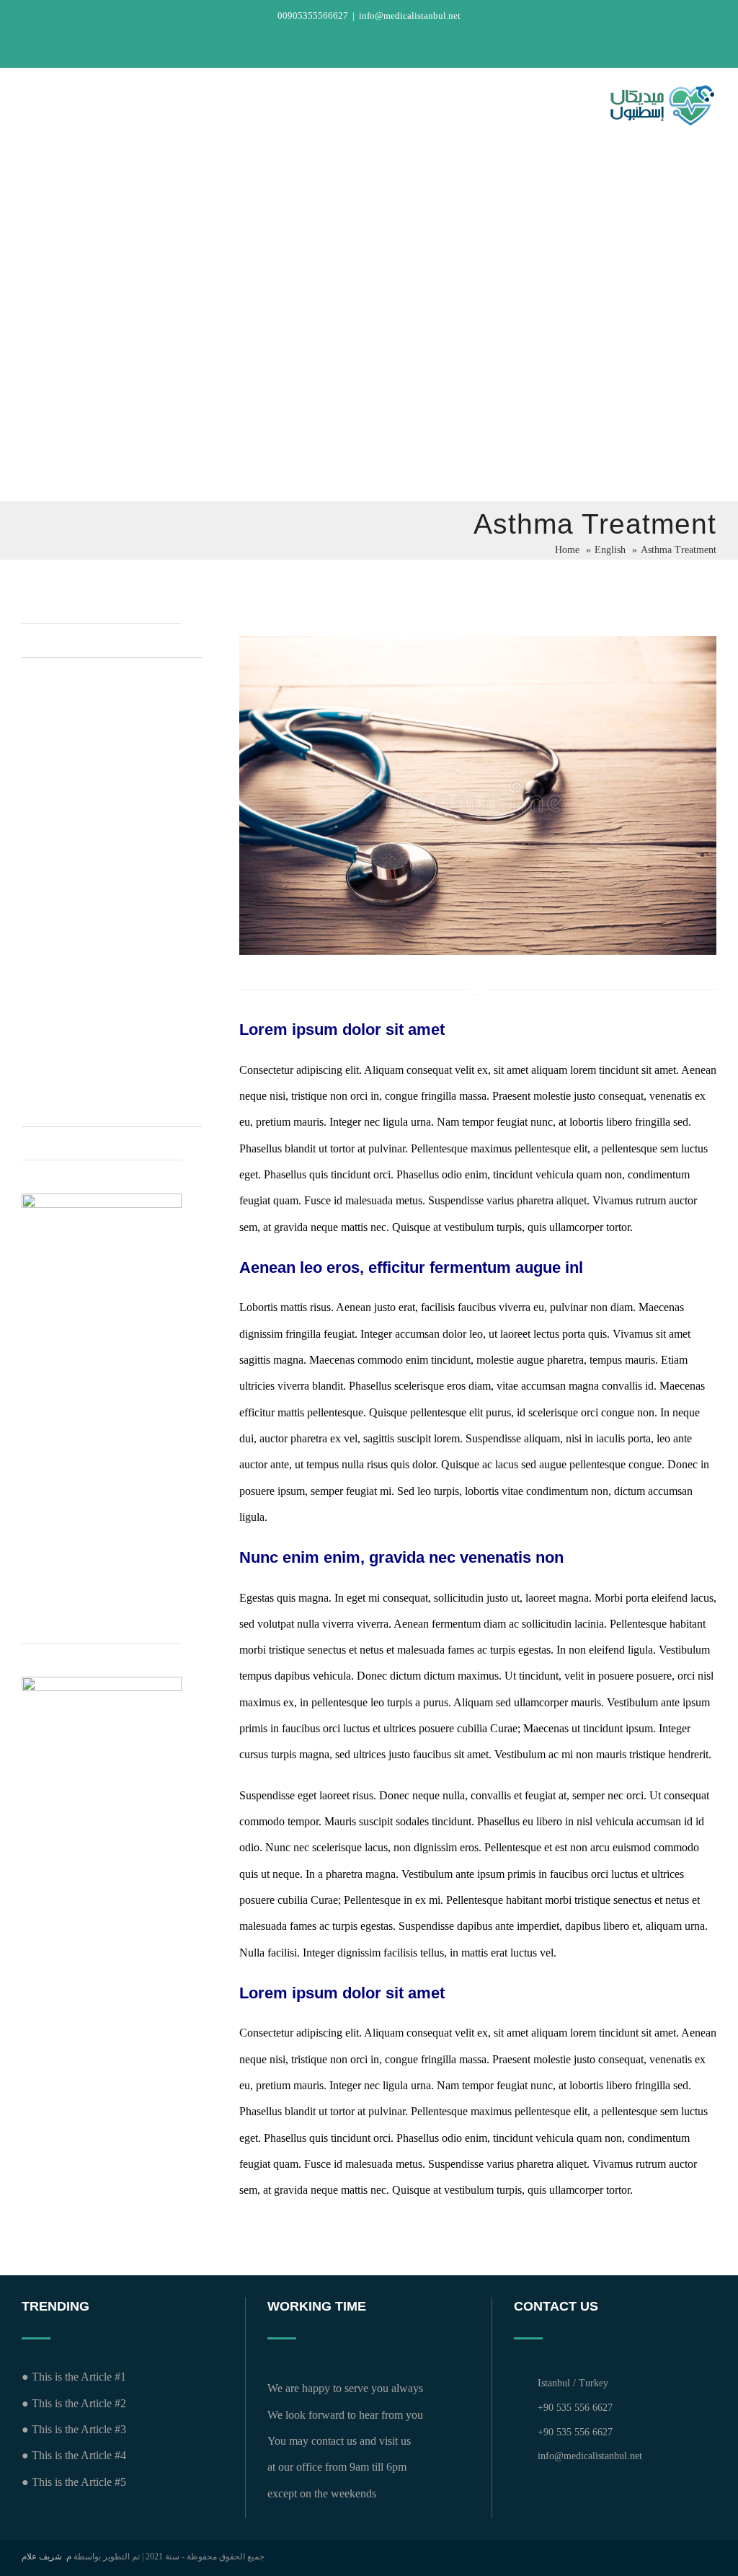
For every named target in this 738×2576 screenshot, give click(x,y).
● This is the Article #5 (74, 2482)
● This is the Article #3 (74, 2429)
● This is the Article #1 (74, 2377)
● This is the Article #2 (74, 2403)
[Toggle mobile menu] (27, 108)
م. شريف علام (46, 2557)
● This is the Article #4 (74, 2455)
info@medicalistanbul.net (410, 16)
